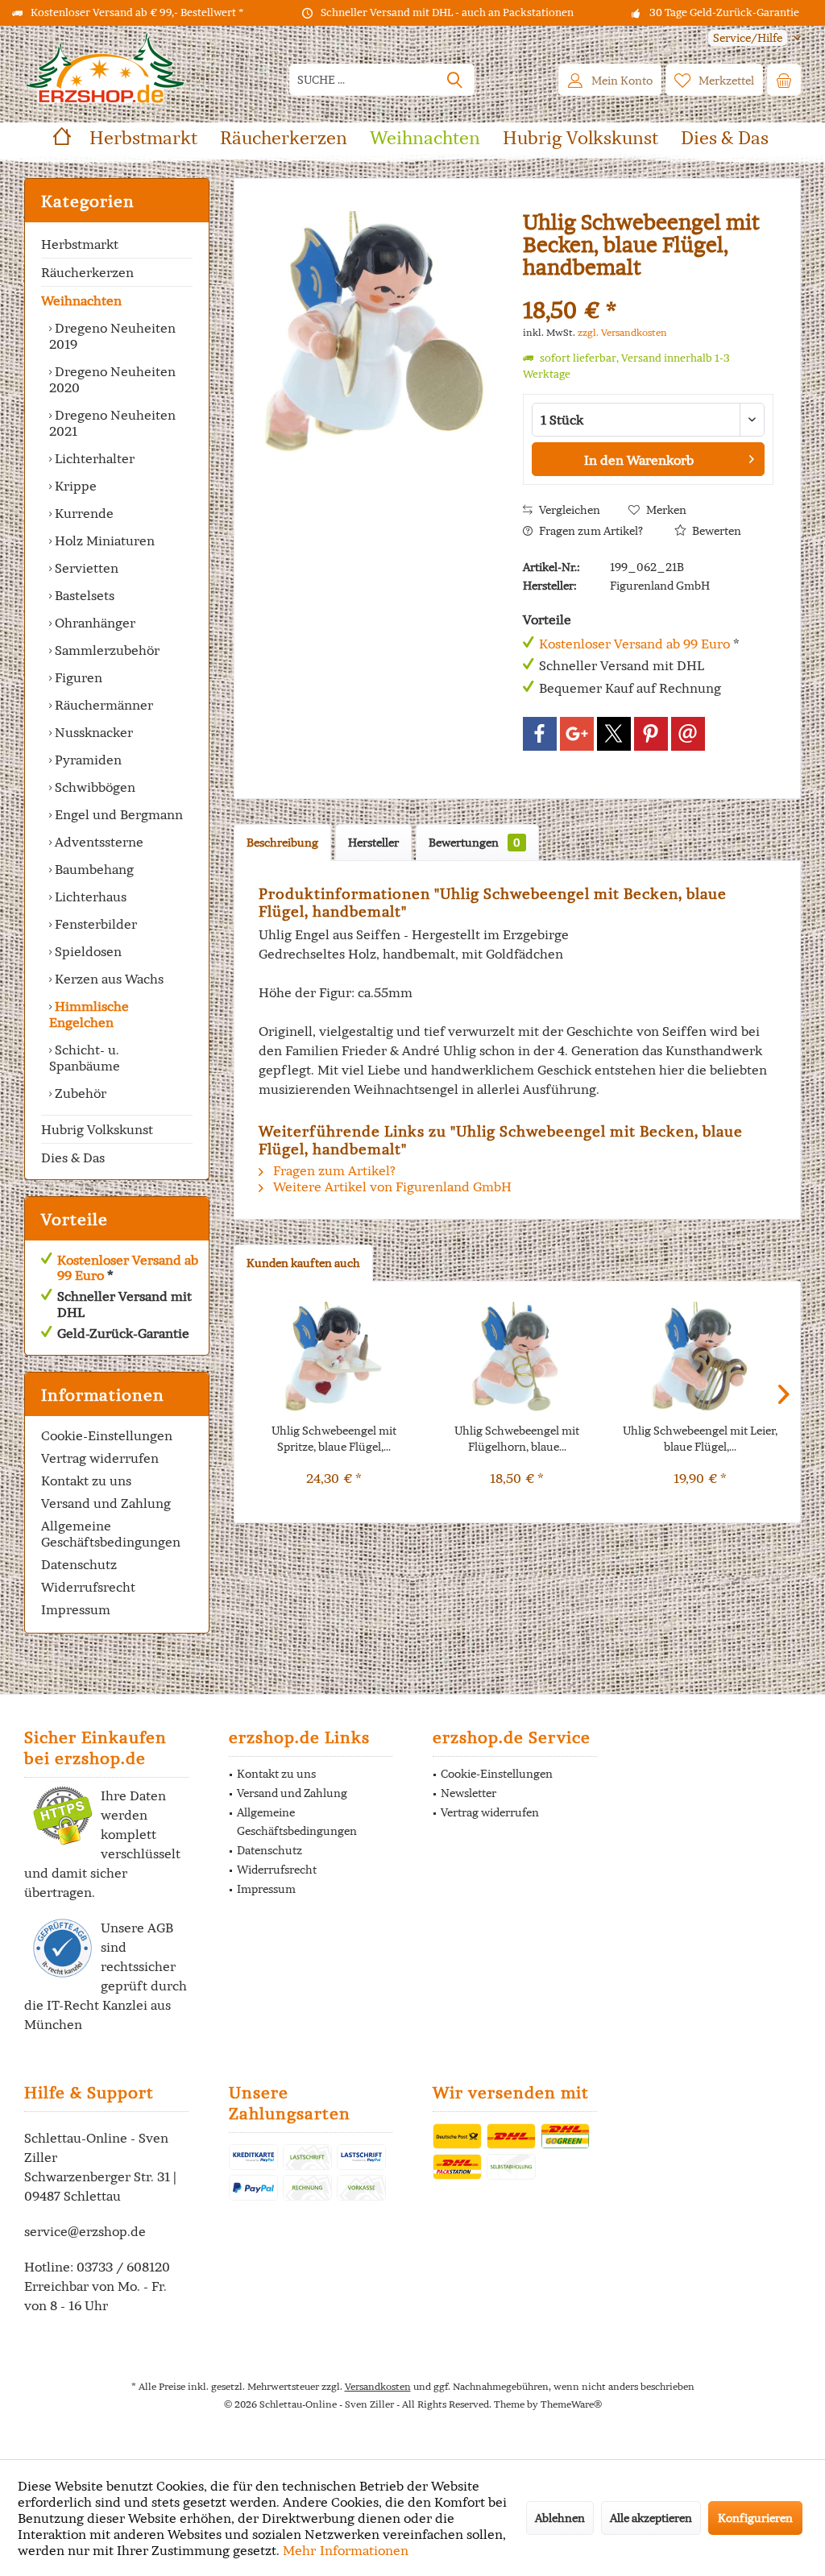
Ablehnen (560, 2518)
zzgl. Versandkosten (622, 332)
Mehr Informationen (346, 2550)
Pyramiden (87, 760)
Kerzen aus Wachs (108, 979)
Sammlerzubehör (106, 650)
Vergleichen (568, 510)
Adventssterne (97, 842)
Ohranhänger (93, 623)
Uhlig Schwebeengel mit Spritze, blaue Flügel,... (334, 1439)
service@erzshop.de (85, 2231)
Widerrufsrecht (88, 1587)
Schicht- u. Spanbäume (85, 1058)
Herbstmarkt (80, 244)
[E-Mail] (688, 734)
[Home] (62, 138)
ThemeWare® (571, 2404)
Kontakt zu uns (86, 1481)
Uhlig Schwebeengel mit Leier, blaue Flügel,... (700, 1439)
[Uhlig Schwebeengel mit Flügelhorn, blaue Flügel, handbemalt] (517, 1358)
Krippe (74, 486)
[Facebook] (540, 734)
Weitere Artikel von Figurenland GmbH (391, 1187)
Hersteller (373, 843)
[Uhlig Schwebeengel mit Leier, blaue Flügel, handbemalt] (701, 1358)
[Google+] (577, 734)
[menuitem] (748, 38)
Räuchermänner (102, 705)
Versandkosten (378, 2386)
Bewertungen (475, 843)
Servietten (85, 568)
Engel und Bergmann (117, 814)
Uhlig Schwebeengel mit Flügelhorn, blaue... (517, 1439)
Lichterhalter (93, 458)
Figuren (77, 677)
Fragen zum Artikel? (590, 531)
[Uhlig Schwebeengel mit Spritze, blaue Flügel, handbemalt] (334, 1358)
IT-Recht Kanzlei (97, 2005)
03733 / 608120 (123, 2267)
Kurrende (83, 513)
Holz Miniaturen (103, 540)
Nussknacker (92, 732)
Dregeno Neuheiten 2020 (112, 379)
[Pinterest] (651, 734)
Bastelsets (83, 595)
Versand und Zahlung (106, 1503)
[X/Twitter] (614, 734)
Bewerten (715, 531)
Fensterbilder (94, 924)
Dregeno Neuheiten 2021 (112, 423)
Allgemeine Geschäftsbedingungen (111, 1534)
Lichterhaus (89, 897)
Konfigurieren (755, 2518)
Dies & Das (73, 1158)
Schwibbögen (93, 787)
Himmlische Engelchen (89, 1014)
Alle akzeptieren (651, 2518)
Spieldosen (87, 951)
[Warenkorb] (784, 80)
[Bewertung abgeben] (648, 289)
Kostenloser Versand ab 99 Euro (128, 1267)
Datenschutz (79, 1564)
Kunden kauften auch (303, 1263)
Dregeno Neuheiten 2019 (112, 336)
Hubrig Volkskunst (97, 1129)
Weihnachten (81, 300)
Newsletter (468, 1793)
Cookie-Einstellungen (107, 1435)
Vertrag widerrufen (100, 1458)
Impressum (76, 1609)
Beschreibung (282, 843)
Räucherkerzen (87, 272)
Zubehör (79, 1093)
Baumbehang (93, 869)
